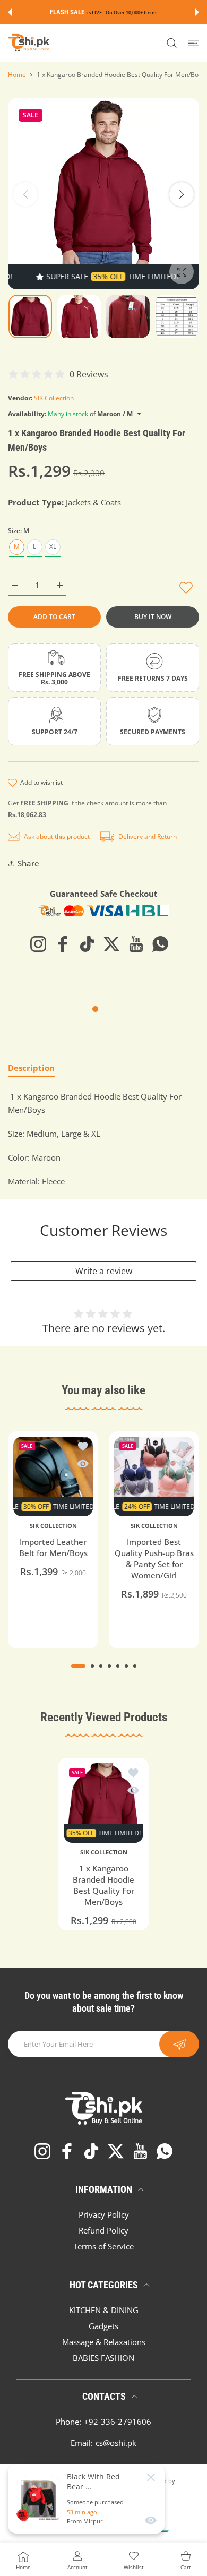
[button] (10, 12)
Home (17, 75)
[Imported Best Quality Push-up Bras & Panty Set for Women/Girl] (154, 1476)
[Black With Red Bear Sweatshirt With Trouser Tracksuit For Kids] (39, 2499)
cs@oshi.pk (116, 2443)
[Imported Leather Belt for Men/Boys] (53, 1476)
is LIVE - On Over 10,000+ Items (122, 12)
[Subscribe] (179, 2044)
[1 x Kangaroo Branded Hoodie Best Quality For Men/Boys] (103, 1803)
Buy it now (153, 617)
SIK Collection (54, 398)
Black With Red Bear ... (93, 2481)
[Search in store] (172, 43)
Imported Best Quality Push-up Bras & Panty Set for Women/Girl (154, 1559)
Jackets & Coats (93, 502)
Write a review (104, 1271)
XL (53, 547)
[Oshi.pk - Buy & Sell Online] (29, 43)
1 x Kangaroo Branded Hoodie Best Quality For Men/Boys (103, 1886)
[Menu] (193, 43)
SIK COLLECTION (53, 1526)
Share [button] (28, 863)
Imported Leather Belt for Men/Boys (53, 1547)
